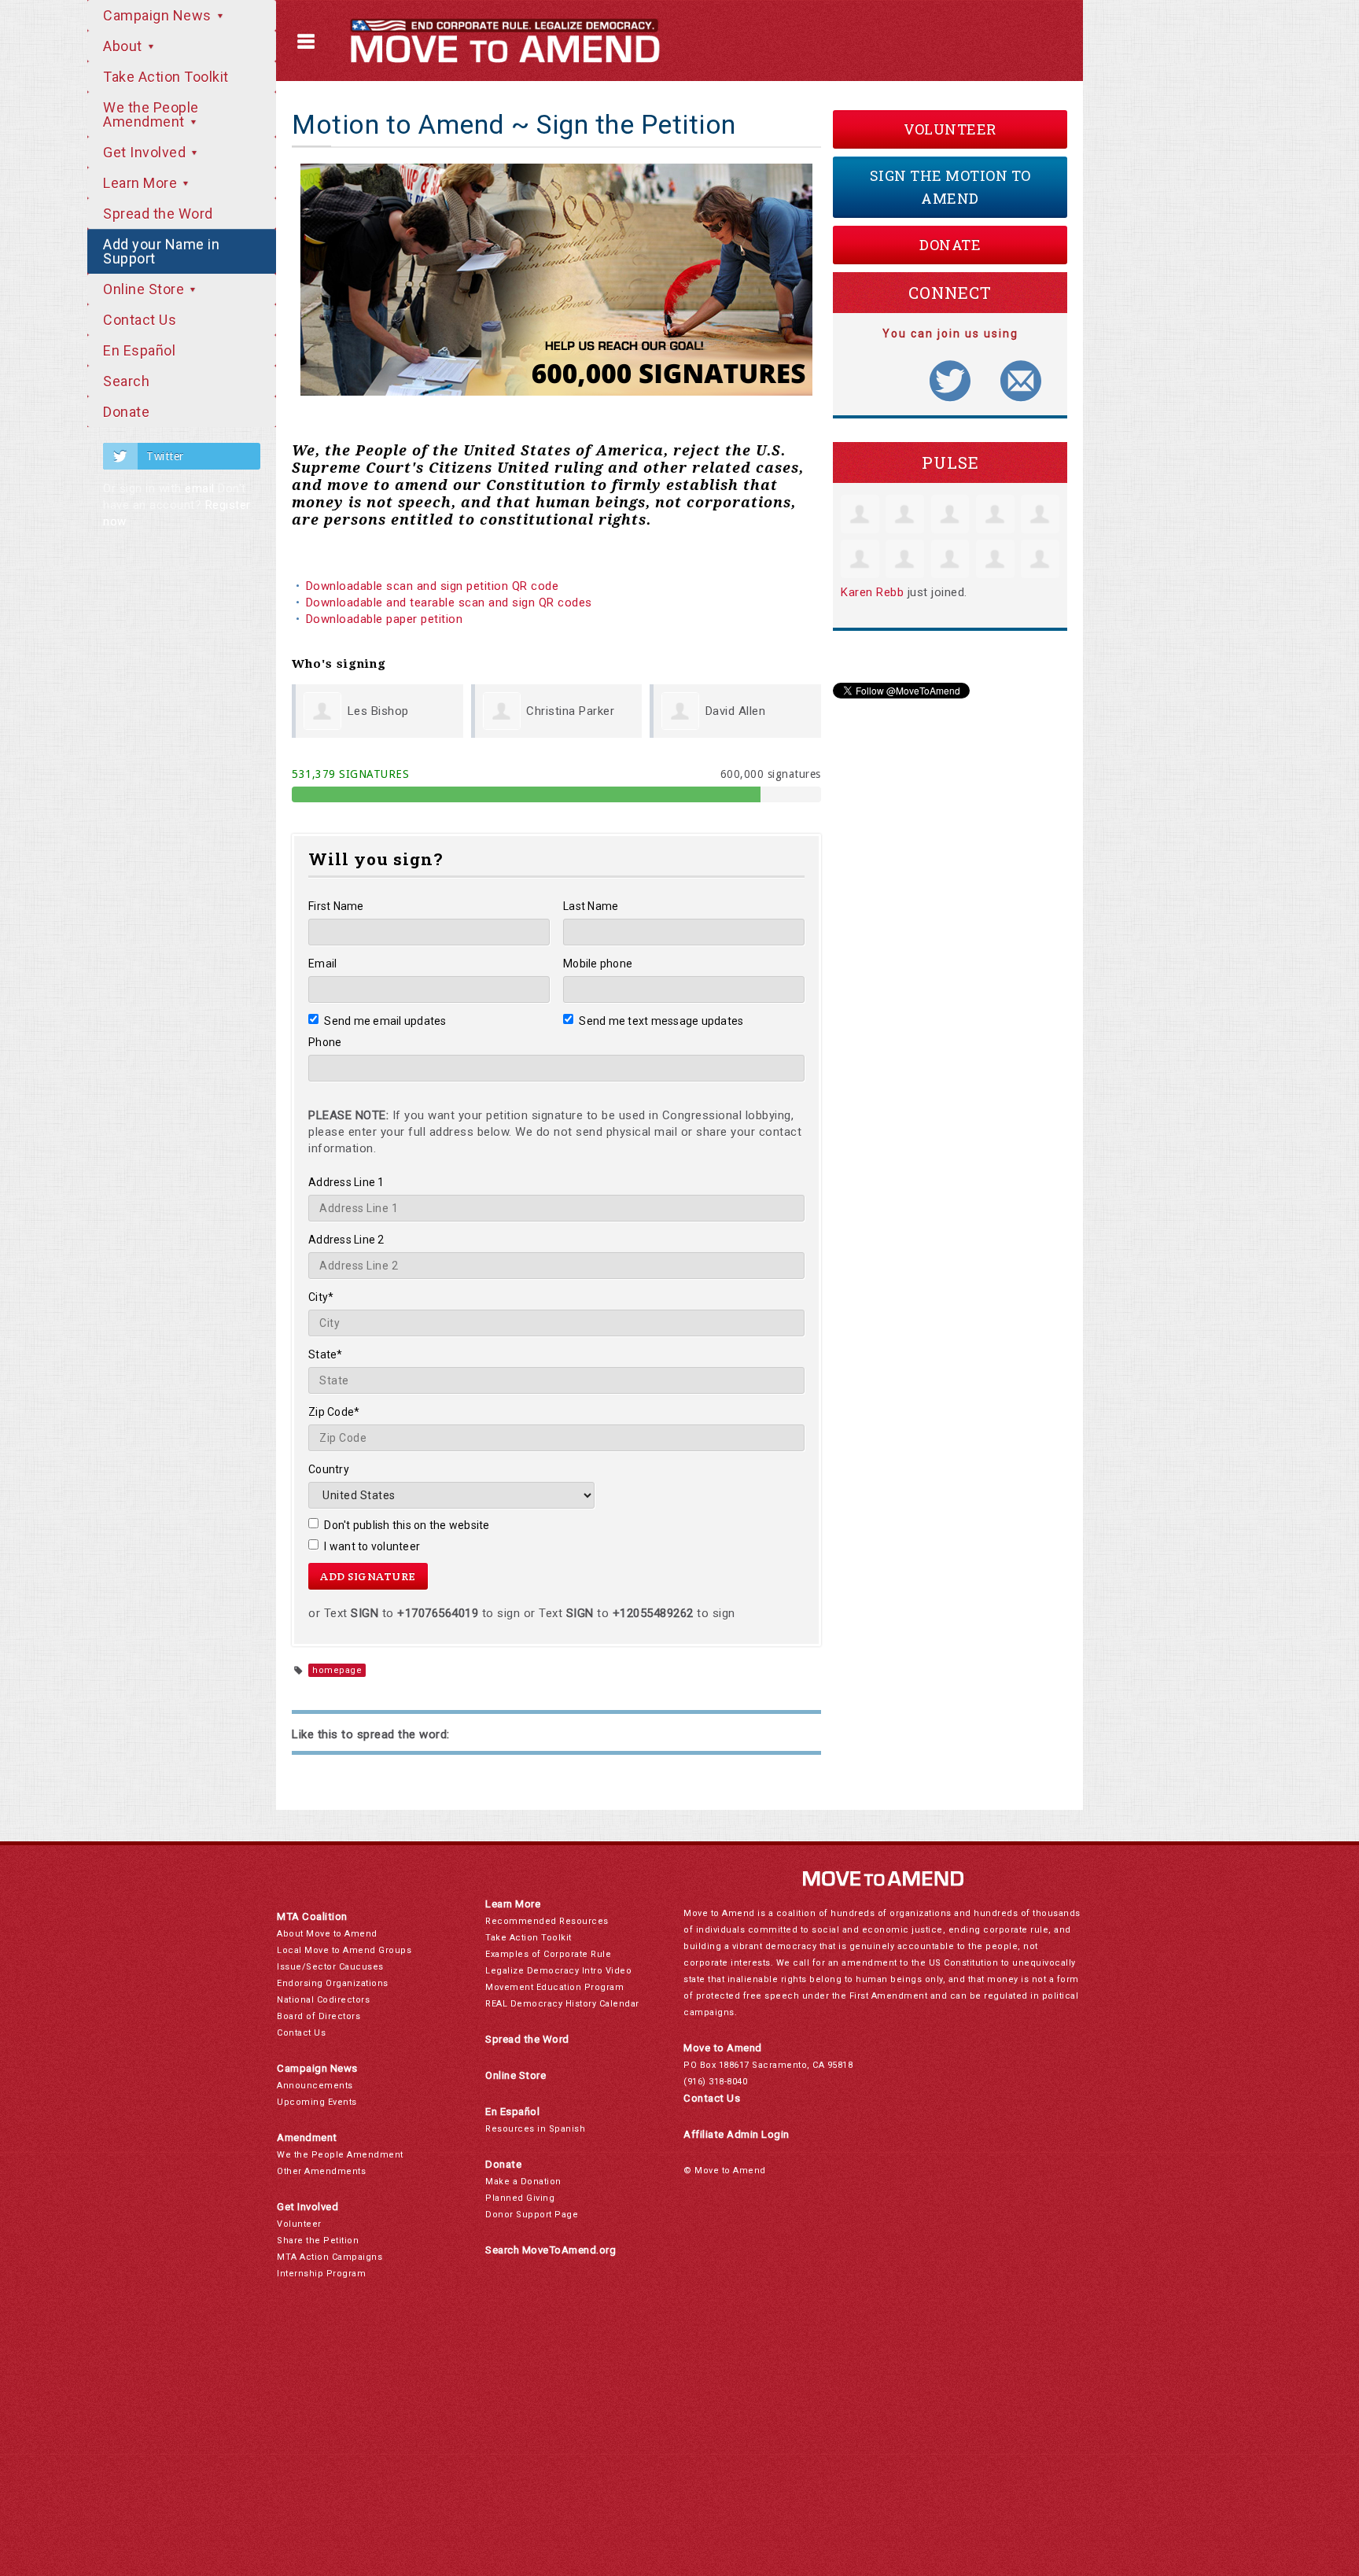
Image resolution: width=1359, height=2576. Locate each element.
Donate (126, 412)
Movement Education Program (554, 1987)
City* (321, 1297)
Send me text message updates (661, 1021)
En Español (139, 350)
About (124, 46)
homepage (337, 1670)
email (200, 488)
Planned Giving (520, 2198)
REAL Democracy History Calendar (562, 2004)
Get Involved (146, 152)
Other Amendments (321, 2171)
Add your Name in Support (161, 251)
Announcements (315, 2086)
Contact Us (140, 320)
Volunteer (950, 129)
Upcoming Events (317, 2102)
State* (326, 1354)
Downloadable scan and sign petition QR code (433, 586)
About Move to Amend (327, 1934)
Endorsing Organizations (333, 1983)
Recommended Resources (547, 1921)
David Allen (736, 711)
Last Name (591, 906)
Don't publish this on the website (407, 1525)
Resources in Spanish (535, 2129)
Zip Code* (334, 1412)
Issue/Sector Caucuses (330, 1967)
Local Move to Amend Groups (344, 1950)
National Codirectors (323, 2000)
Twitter (165, 456)
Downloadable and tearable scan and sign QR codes (449, 603)
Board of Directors (319, 2016)
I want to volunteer (372, 1546)
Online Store (145, 289)
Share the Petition (318, 2241)
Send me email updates (385, 1021)
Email (322, 964)
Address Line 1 (346, 1182)
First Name (336, 906)
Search (126, 381)
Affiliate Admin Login (737, 2134)
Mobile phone (598, 964)
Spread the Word (158, 214)
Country (329, 1469)
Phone (325, 1042)
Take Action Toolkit (166, 77)
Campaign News (159, 15)
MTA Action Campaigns (330, 2257)
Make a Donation (523, 2182)
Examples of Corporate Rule (548, 1954)
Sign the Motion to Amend (950, 187)
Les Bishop (378, 711)
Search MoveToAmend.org (551, 2250)
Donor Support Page (532, 2215)
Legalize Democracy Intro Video (558, 1971)
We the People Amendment (151, 114)
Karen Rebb (872, 592)
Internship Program (321, 2274)
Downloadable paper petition (386, 619)
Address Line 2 (346, 1240)
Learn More (142, 183)
